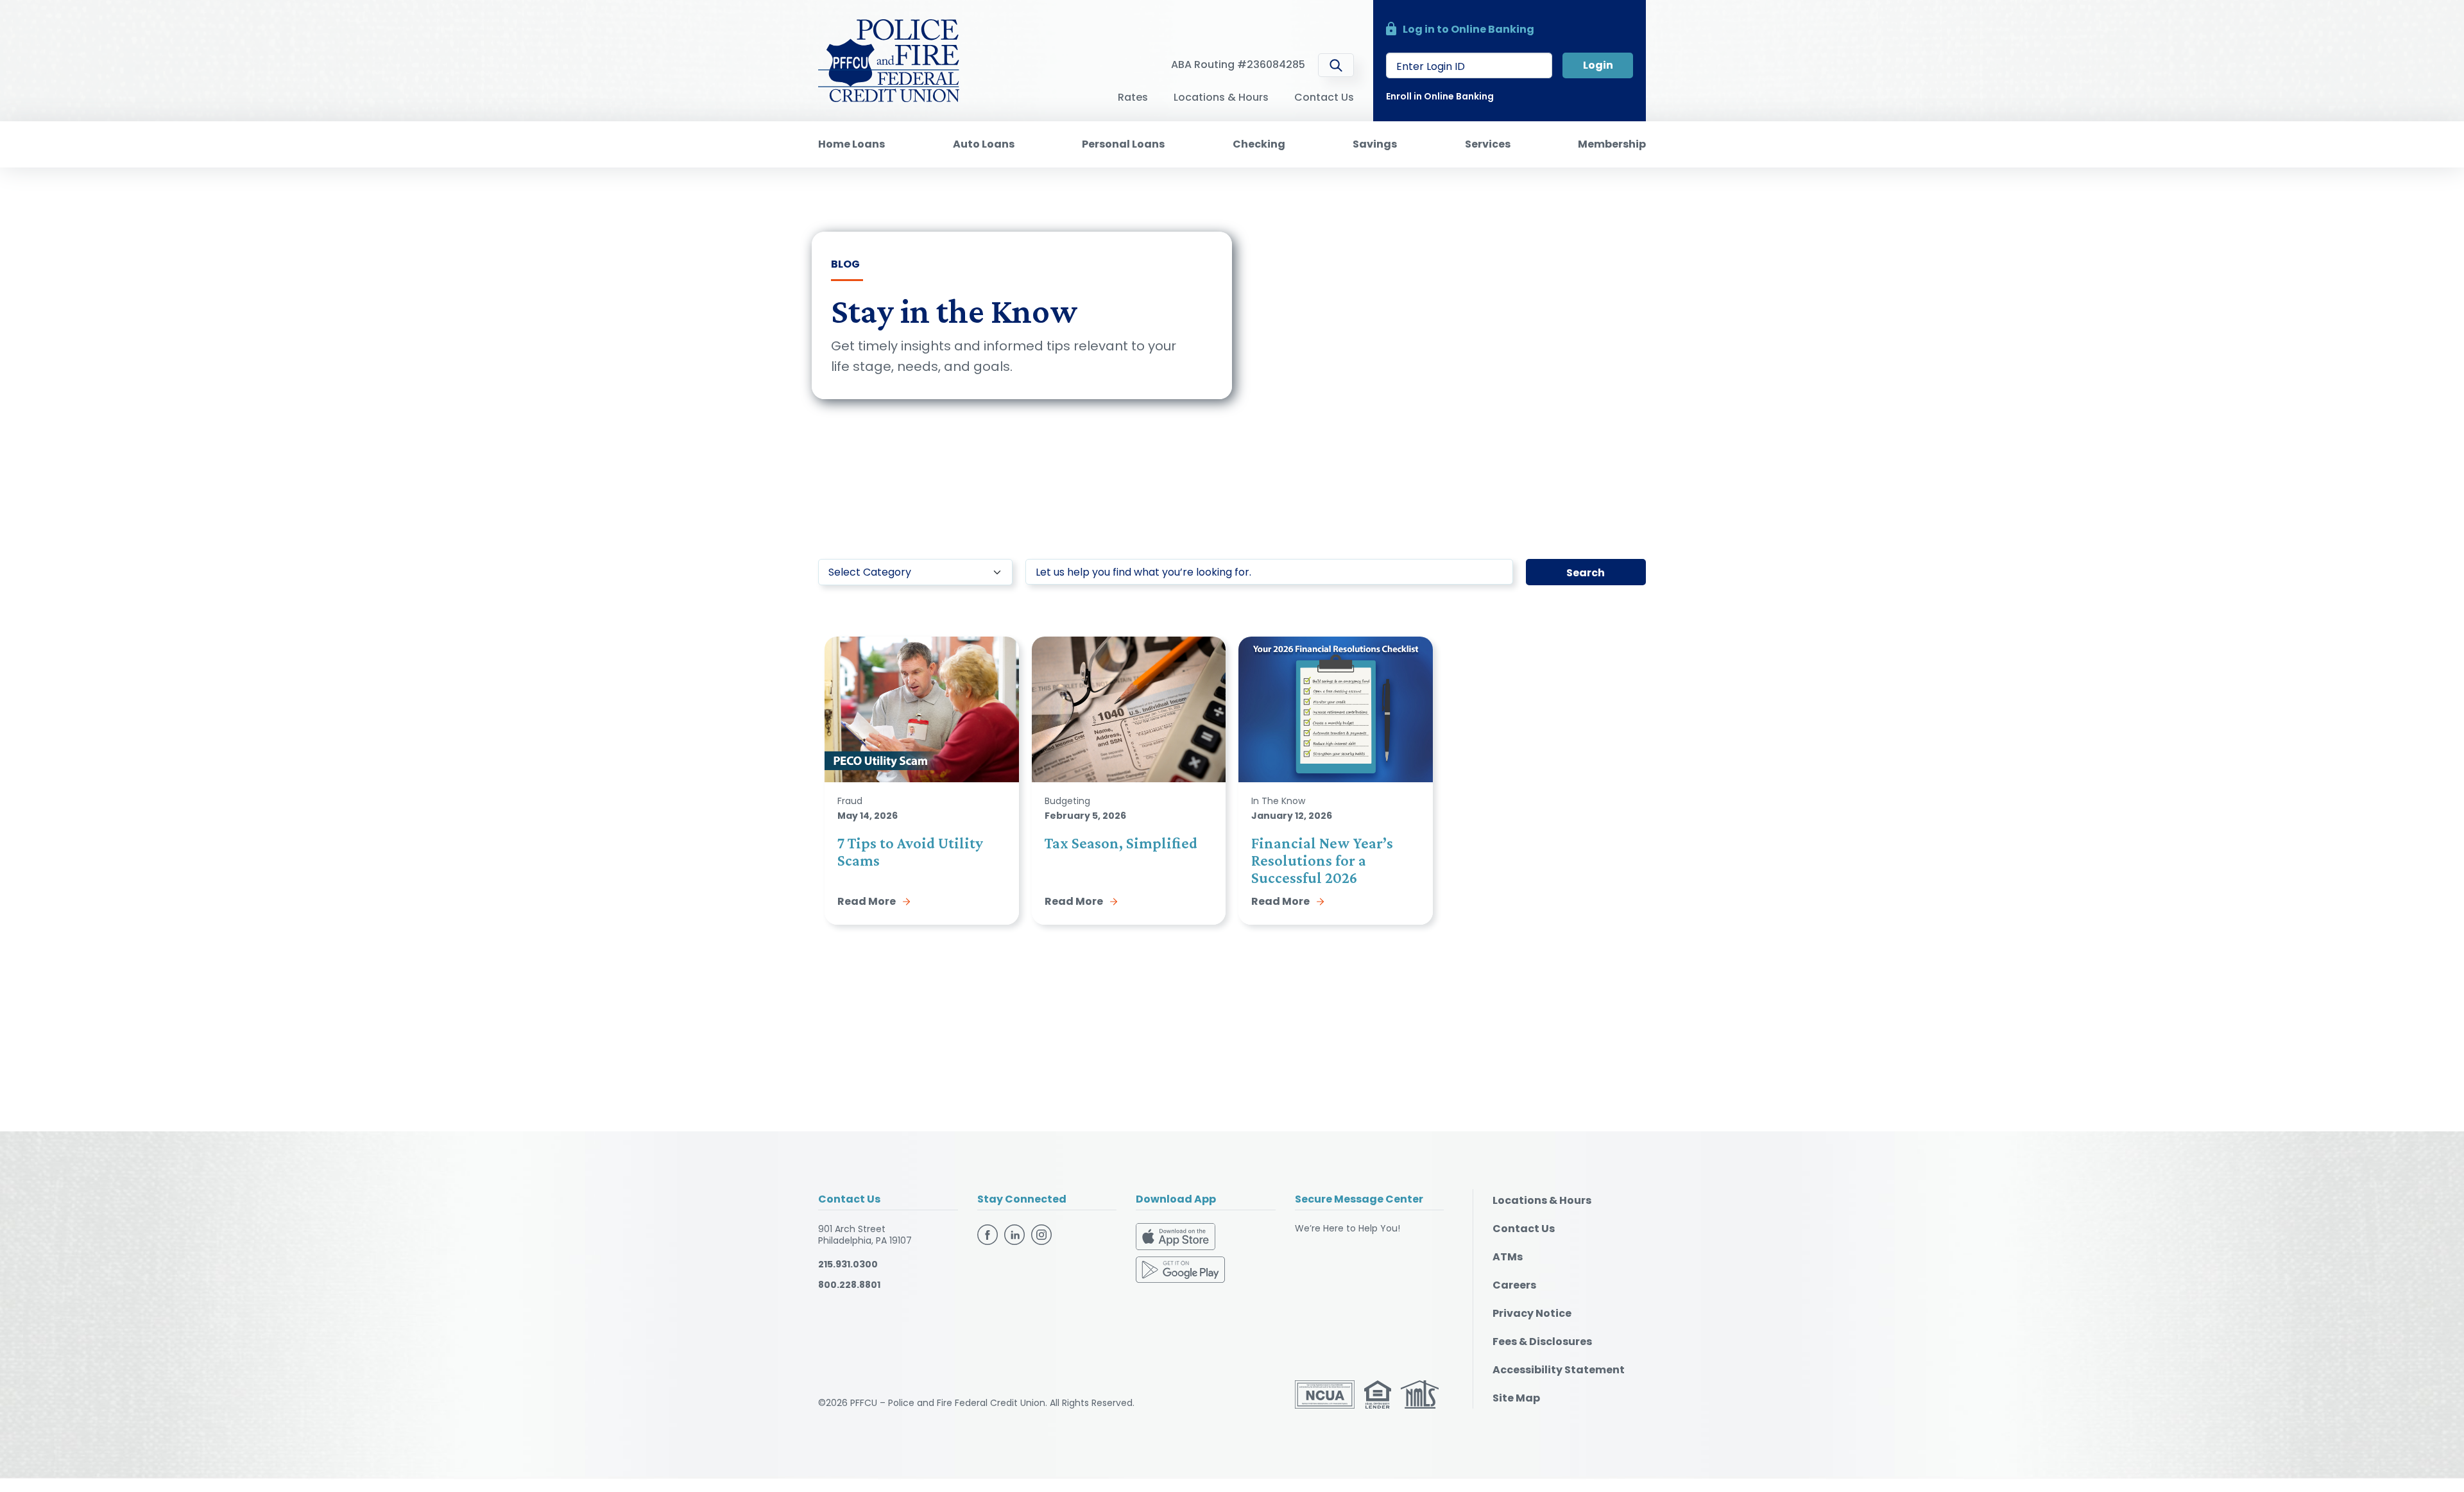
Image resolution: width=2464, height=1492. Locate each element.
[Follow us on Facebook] (989, 1233)
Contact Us (1324, 97)
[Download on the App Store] (1176, 1239)
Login (1598, 65)
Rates (1133, 97)
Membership (1612, 144)
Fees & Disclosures (1542, 1342)
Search (1586, 573)
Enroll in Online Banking (1440, 96)
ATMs (1508, 1257)
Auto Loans (984, 144)
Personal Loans (1123, 144)
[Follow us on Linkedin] (1016, 1233)
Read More (867, 901)
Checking (1259, 144)
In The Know (1278, 801)
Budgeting (1067, 801)
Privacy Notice (1532, 1313)
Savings (1375, 144)
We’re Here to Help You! (1347, 1228)
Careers (1514, 1285)
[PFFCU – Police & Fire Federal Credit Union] (889, 60)
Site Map (1516, 1398)
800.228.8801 (849, 1285)
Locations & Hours (1221, 97)
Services (1488, 144)
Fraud (850, 801)
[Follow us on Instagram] (1041, 1233)
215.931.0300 (848, 1264)
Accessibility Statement (1559, 1370)
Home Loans (851, 144)
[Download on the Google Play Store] (1180, 1269)
